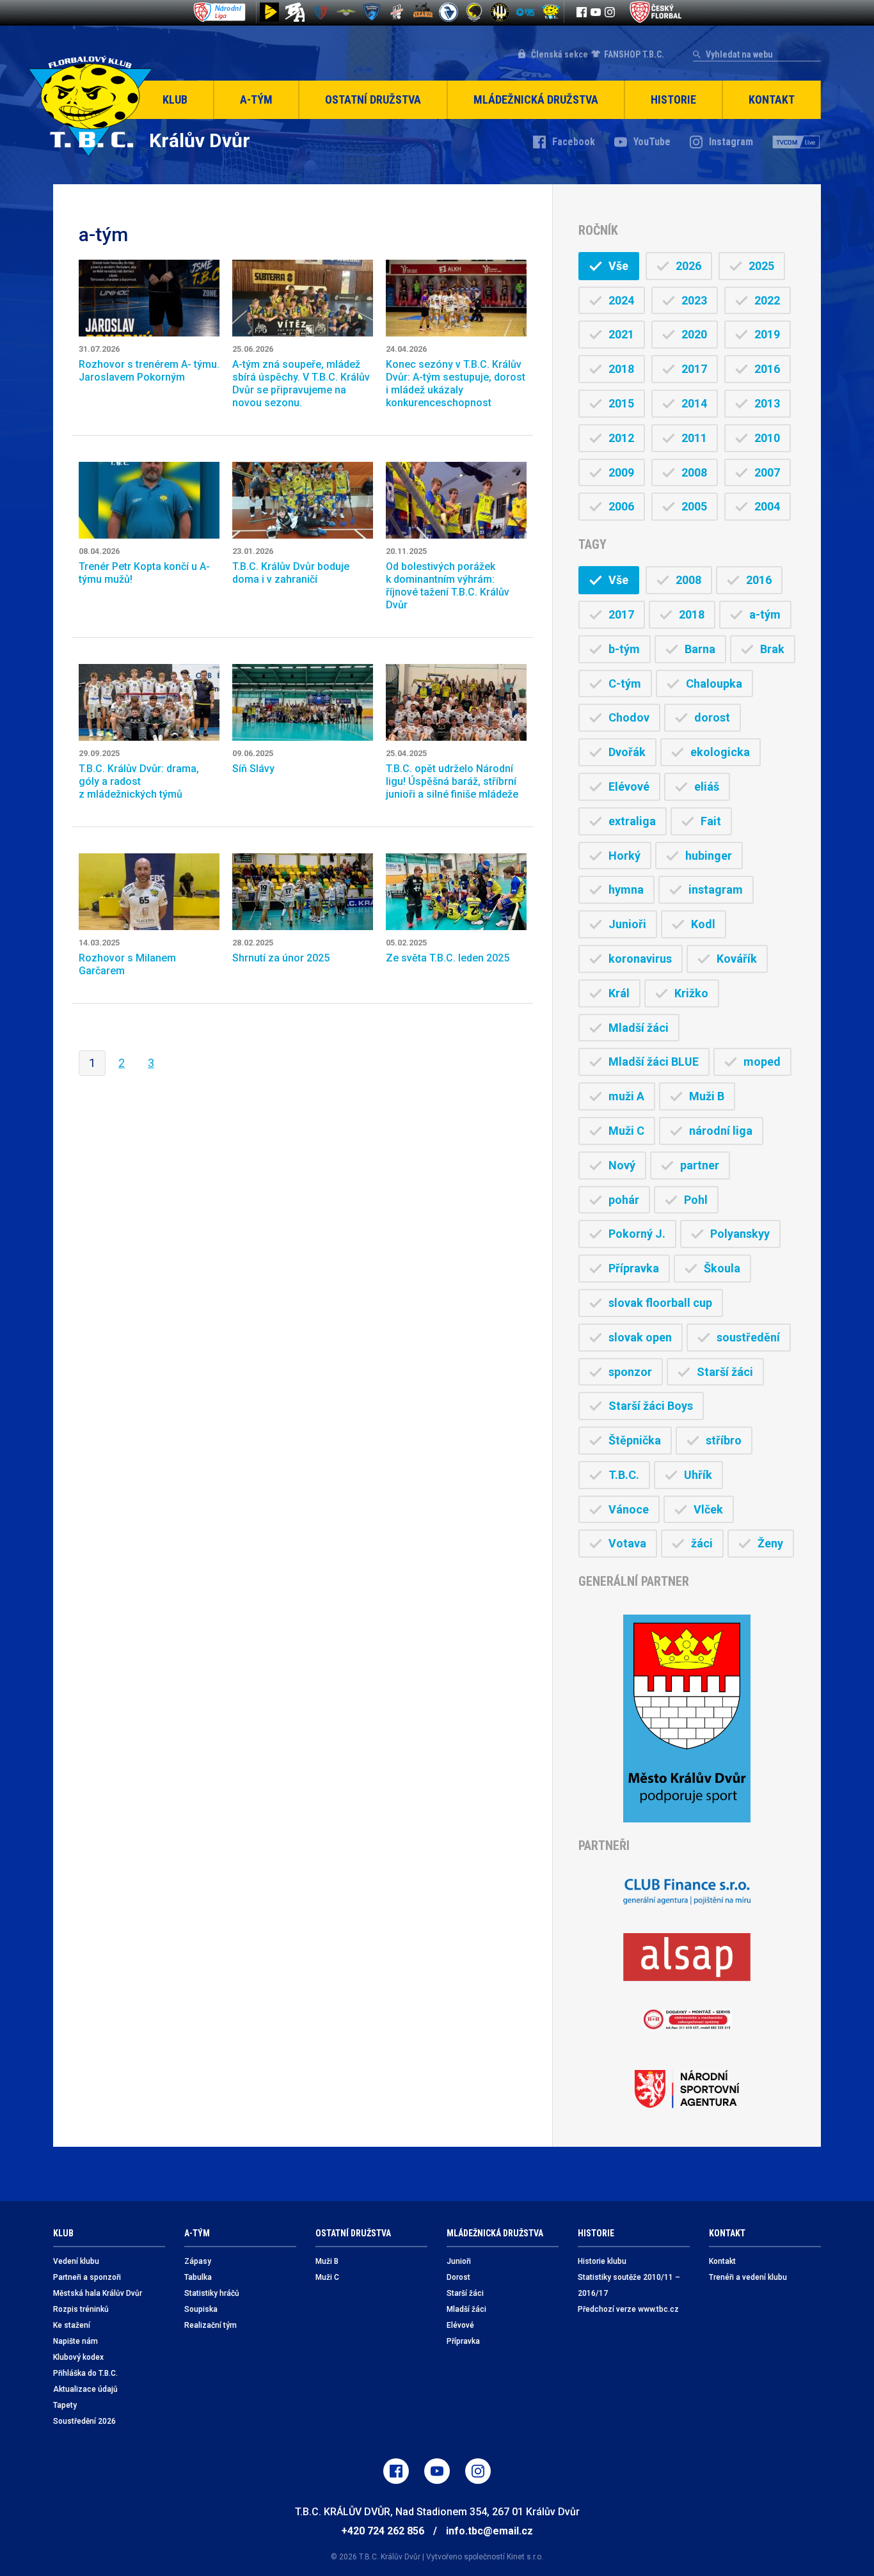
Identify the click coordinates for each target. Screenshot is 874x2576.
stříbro (724, 1440)
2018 (621, 369)
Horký (624, 856)
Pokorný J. (637, 1234)
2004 (767, 506)
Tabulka (198, 2277)
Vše (618, 266)
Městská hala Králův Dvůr (98, 2293)
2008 (694, 472)
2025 (761, 266)
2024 (621, 300)
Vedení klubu (76, 2261)
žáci (702, 1543)
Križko (691, 993)
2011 (694, 438)
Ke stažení (72, 2325)
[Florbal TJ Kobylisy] (500, 12)
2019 (767, 334)
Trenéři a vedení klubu (748, 2277)
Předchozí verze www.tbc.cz (628, 2309)
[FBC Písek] (346, 12)
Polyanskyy (740, 1234)
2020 (694, 334)
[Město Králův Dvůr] (687, 1719)
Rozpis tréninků (81, 2309)
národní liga (721, 1131)
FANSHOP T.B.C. (634, 54)
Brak (772, 649)
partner (700, 1165)
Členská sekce (560, 54)
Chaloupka (714, 684)
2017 (694, 369)
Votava (627, 1543)
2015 (621, 403)
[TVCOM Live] (797, 142)
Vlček (708, 1509)
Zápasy (198, 2261)
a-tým (765, 614)
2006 (621, 506)
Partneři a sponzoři (87, 2277)
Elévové (629, 786)
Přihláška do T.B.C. (85, 2373)
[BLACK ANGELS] (295, 12)
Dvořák (627, 752)
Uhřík (698, 1475)
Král (619, 993)
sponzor (630, 1372)
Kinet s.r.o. (525, 2557)
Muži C (626, 1131)
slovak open (640, 1337)
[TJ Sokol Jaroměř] (449, 12)
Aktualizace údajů (85, 2389)
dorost (712, 717)
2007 (767, 472)
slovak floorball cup (660, 1303)
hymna (626, 889)
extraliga (632, 821)
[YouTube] (596, 12)
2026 (688, 266)
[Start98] (269, 12)
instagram (716, 889)
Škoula (722, 1268)
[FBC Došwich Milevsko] (372, 12)
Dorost (458, 2277)
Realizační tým (211, 2325)
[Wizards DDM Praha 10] (423, 12)
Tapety (65, 2405)
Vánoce (629, 1509)
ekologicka (720, 752)
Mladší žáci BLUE (654, 1062)
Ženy (770, 1543)
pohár (624, 1200)
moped (762, 1062)
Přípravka (634, 1268)
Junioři (627, 924)
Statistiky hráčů (212, 2293)
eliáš (707, 786)
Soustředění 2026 (84, 2421)
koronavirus (640, 959)
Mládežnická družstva (536, 99)
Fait (711, 821)
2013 (767, 403)
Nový (622, 1165)
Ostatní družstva (373, 99)
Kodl (703, 924)
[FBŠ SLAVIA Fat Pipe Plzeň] (397, 12)
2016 (767, 369)
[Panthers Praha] (474, 12)
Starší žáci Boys (651, 1406)
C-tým (625, 684)
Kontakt (772, 99)
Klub (175, 99)
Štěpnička (635, 1440)
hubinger (709, 856)
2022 (767, 300)
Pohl (696, 1200)
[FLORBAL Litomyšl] (321, 12)
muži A (626, 1096)
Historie (673, 99)
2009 (621, 472)
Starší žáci (725, 1372)
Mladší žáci (639, 1028)
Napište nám (75, 2341)
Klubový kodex (78, 2357)
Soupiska (201, 2309)
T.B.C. (624, 1475)
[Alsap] (687, 1957)
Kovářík (737, 959)
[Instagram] (610, 12)
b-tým (624, 649)
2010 (767, 438)
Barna (700, 649)
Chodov (629, 717)
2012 (621, 438)
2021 (621, 334)
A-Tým (256, 99)
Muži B (707, 1096)
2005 (694, 506)
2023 (694, 300)
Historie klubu (602, 2261)
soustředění (748, 1337)
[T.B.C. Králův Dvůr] (551, 12)
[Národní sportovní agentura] (687, 2089)
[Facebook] (582, 12)
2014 (694, 403)
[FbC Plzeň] (525, 12)
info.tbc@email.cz (489, 2531)
